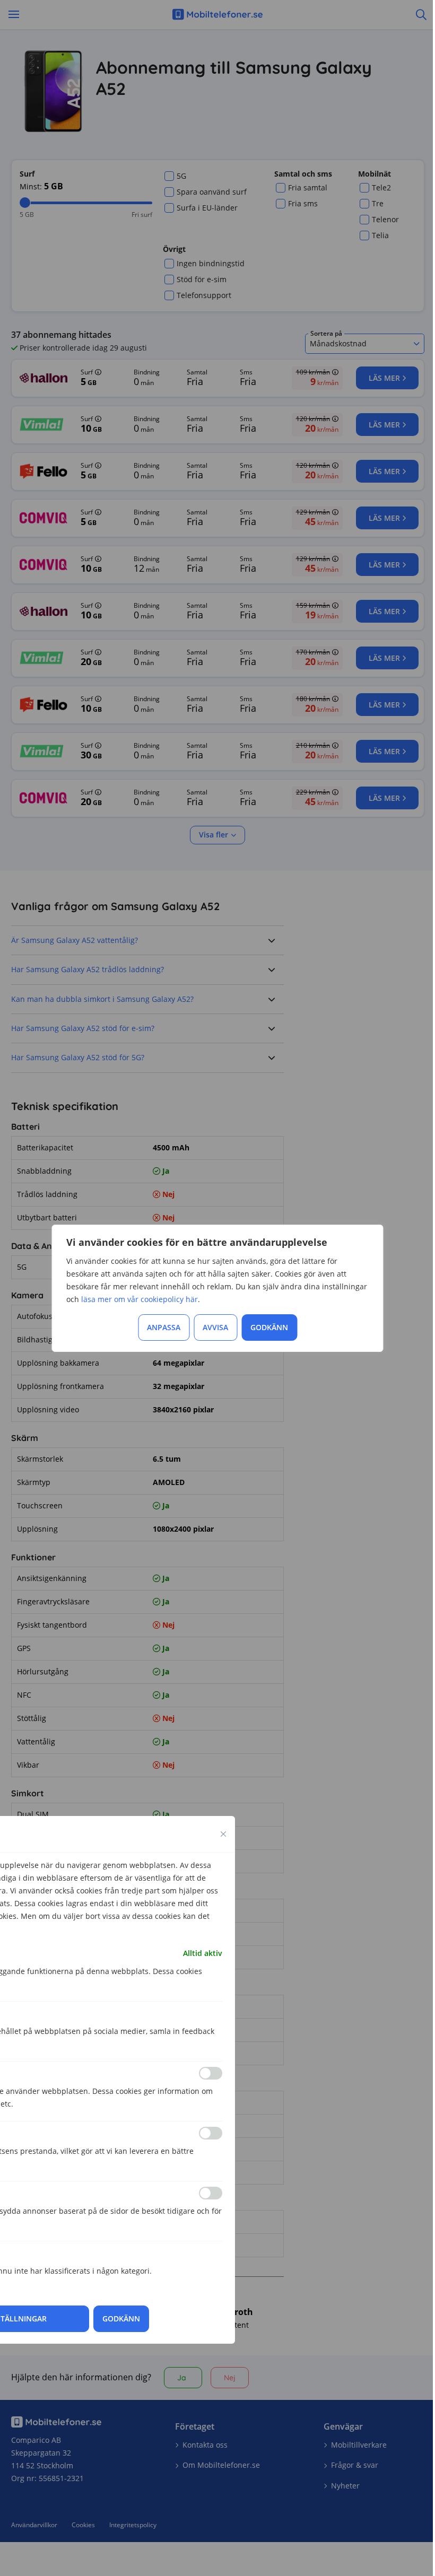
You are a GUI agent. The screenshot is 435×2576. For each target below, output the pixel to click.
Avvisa (215, 1327)
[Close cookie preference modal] (223, 1834)
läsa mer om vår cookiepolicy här (140, 1299)
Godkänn (269, 1327)
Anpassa (164, 1327)
